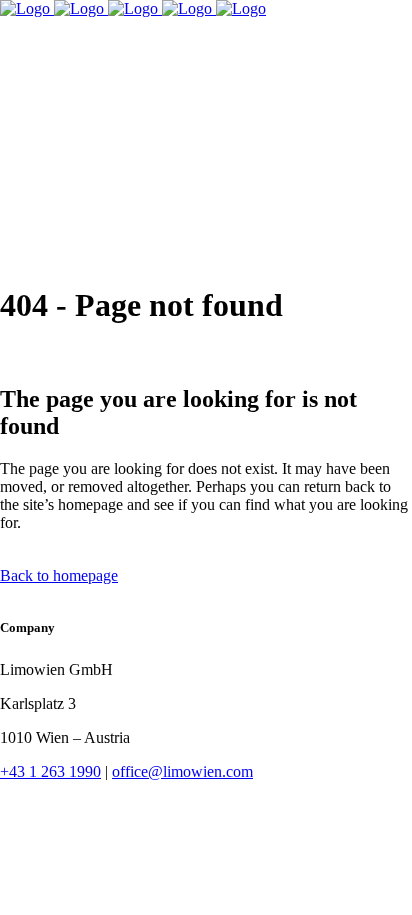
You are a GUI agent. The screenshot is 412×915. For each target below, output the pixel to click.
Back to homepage (59, 575)
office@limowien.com (182, 771)
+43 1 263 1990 (50, 771)
